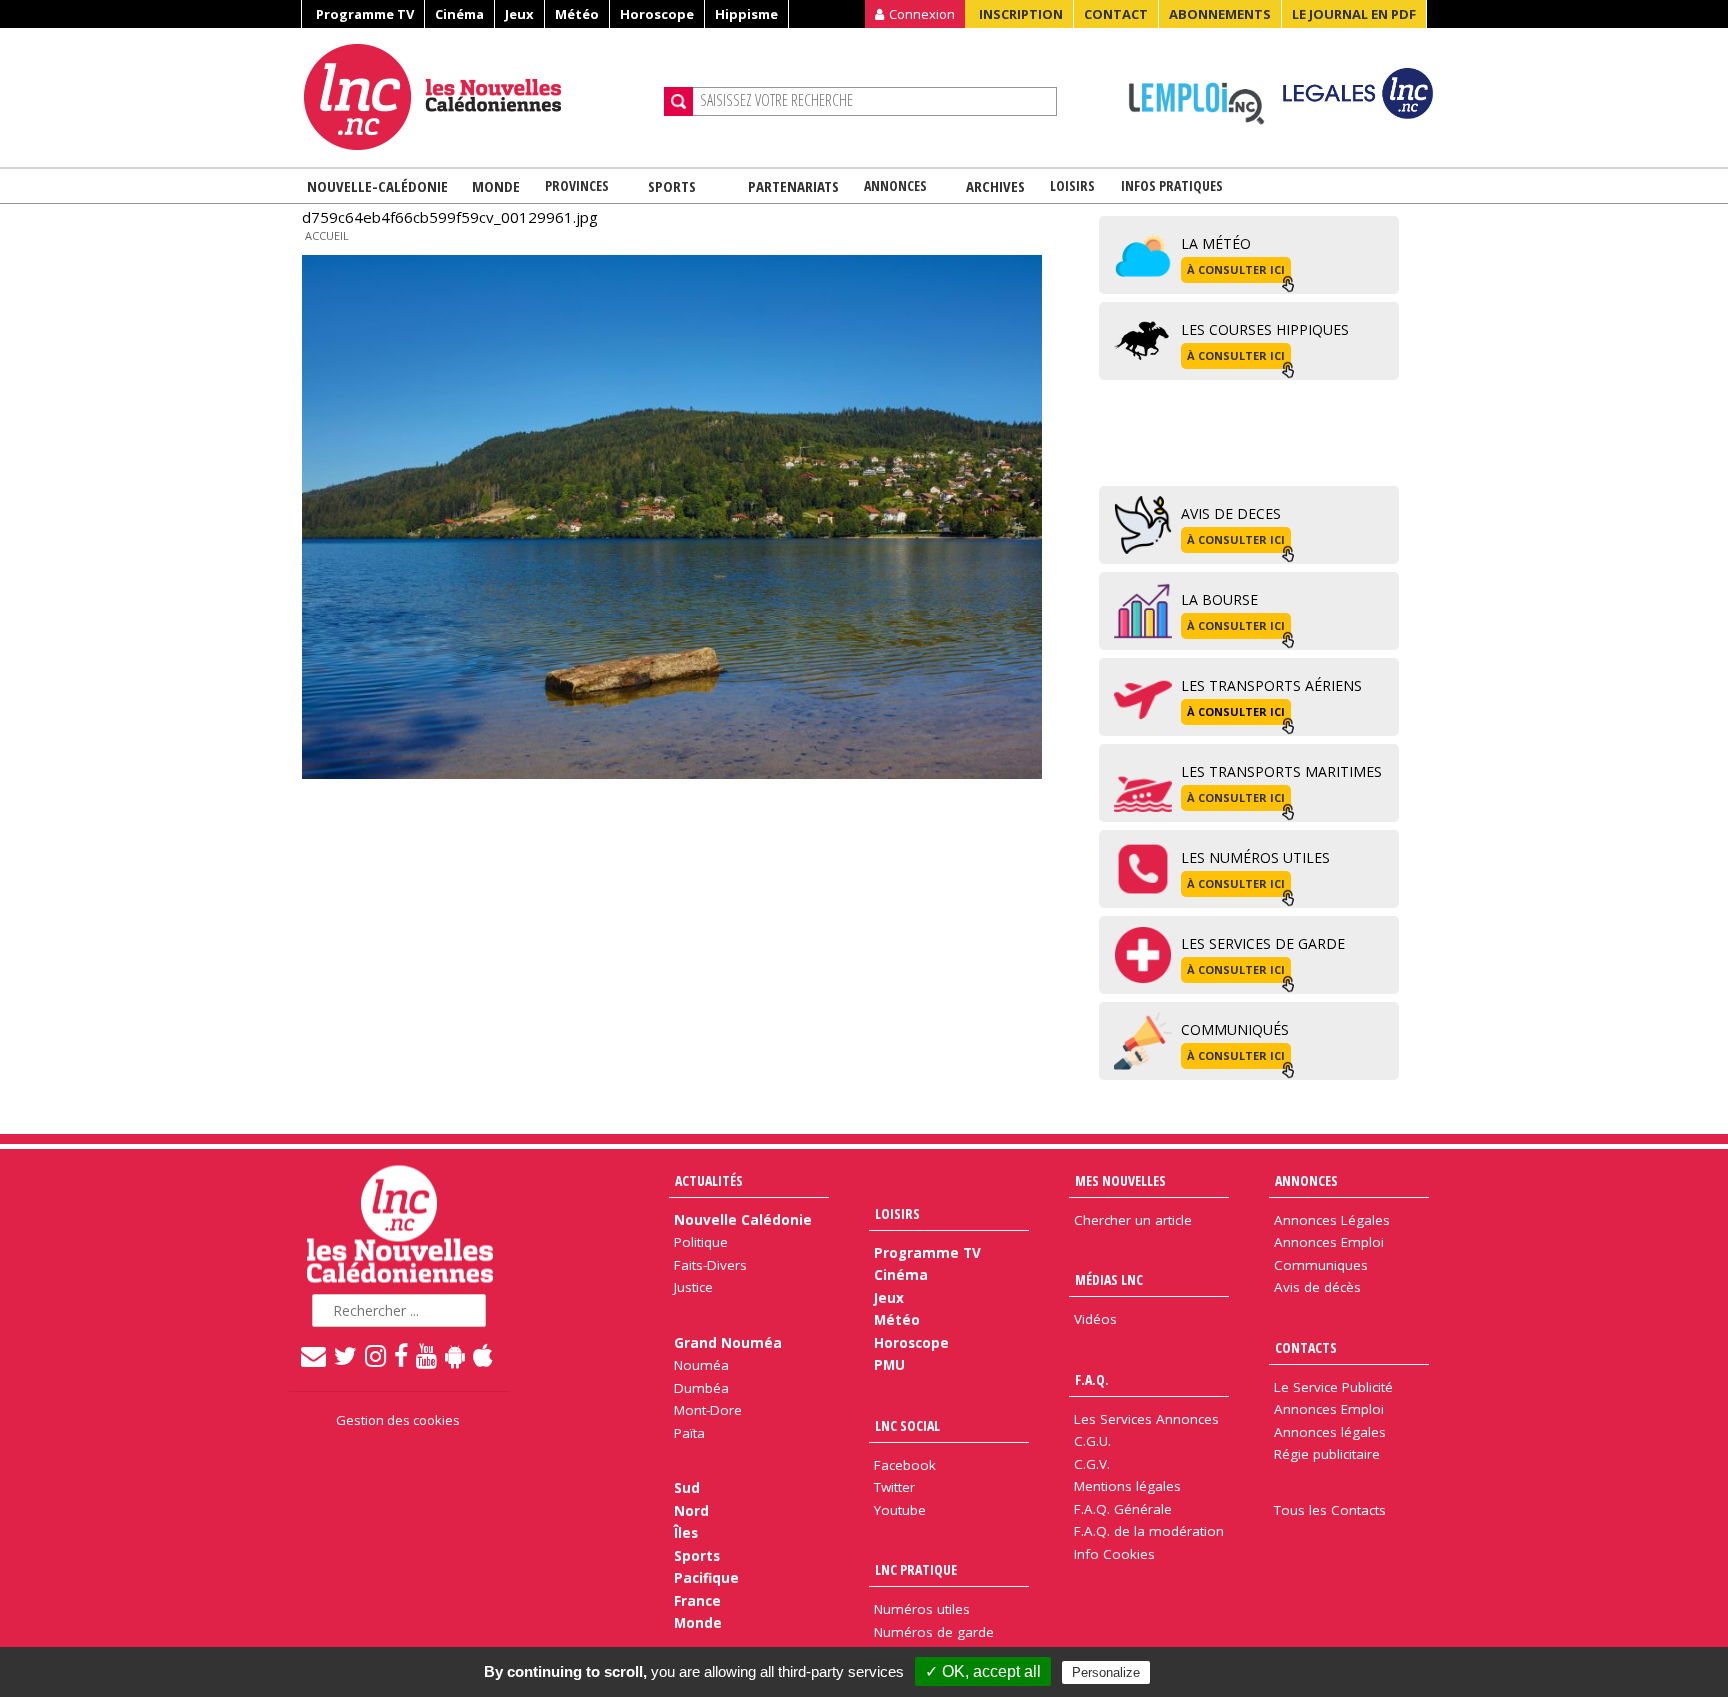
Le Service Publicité (1333, 1387)
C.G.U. (1092, 1441)
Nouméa (701, 1365)
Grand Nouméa (728, 1343)
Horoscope (657, 14)
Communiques (1321, 1265)
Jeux (519, 14)
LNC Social (907, 1425)
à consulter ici (1236, 269)
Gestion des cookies (398, 1420)
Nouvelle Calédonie (743, 1220)
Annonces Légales (1332, 1220)
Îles (686, 1533)
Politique (701, 1242)
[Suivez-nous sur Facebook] (402, 1355)
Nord (691, 1511)
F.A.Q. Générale (1123, 1509)
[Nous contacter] (314, 1355)
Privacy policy (1209, 1672)
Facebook (905, 1465)
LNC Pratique (916, 1569)
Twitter (894, 1487)
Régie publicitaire (1327, 1454)
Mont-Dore (708, 1410)
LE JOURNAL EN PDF (1354, 14)
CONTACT (1116, 14)
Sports (672, 186)
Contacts (1306, 1347)
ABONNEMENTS (1220, 14)
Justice (693, 1287)
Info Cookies (1114, 1554)
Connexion (922, 14)
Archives (995, 186)
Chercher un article (1133, 1220)
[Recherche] (678, 101)
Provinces (577, 185)
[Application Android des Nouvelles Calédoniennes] (456, 1355)
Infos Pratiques (1172, 185)
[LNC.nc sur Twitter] (346, 1355)
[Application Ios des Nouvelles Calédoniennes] (484, 1355)
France (697, 1601)
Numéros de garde (934, 1632)
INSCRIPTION (1021, 14)
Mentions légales (1127, 1486)
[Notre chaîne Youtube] (427, 1355)
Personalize (1106, 1672)
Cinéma (459, 14)
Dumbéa (701, 1388)
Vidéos (1095, 1319)
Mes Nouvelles (1120, 1180)
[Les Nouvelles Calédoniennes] (476, 97)
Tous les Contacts (1330, 1510)
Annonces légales (1330, 1432)
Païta (689, 1433)
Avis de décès (1317, 1287)
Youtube (900, 1510)
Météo (577, 14)
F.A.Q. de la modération (1149, 1531)
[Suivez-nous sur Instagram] (376, 1355)
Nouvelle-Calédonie (377, 186)
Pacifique (706, 1578)
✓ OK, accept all (983, 1671)
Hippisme (746, 14)
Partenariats (793, 186)
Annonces (895, 185)
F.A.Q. (1092, 1379)
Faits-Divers (710, 1265)
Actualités (709, 1180)
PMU (889, 1365)
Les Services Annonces (1146, 1419)
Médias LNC (1109, 1279)
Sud (687, 1488)
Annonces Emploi (1329, 1242)
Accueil (327, 235)
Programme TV (365, 14)
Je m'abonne (1278, 55)
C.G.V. (1092, 1464)
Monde (496, 186)
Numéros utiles (922, 1609)
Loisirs (1072, 185)
